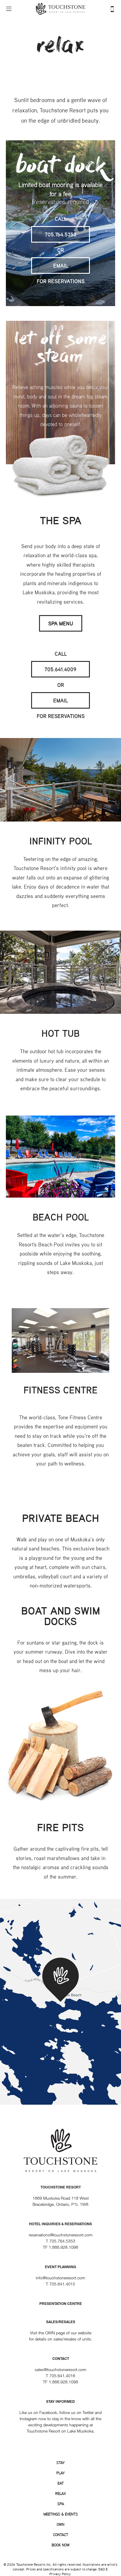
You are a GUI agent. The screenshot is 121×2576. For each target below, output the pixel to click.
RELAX (60, 2493)
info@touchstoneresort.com (60, 2278)
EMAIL (60, 266)
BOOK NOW (61, 2545)
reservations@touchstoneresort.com (61, 2235)
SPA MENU (61, 623)
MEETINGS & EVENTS (61, 2514)
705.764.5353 (61, 234)
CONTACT (61, 2535)
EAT (61, 2483)
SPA (61, 2504)
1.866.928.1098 (63, 2247)
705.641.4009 (60, 669)
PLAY (60, 2473)
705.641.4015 (62, 2284)
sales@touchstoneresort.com (60, 2369)
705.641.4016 (62, 2376)
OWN (60, 2524)
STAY (60, 2463)
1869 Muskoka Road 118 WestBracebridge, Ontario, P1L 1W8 (61, 2196)
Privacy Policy (60, 2574)
